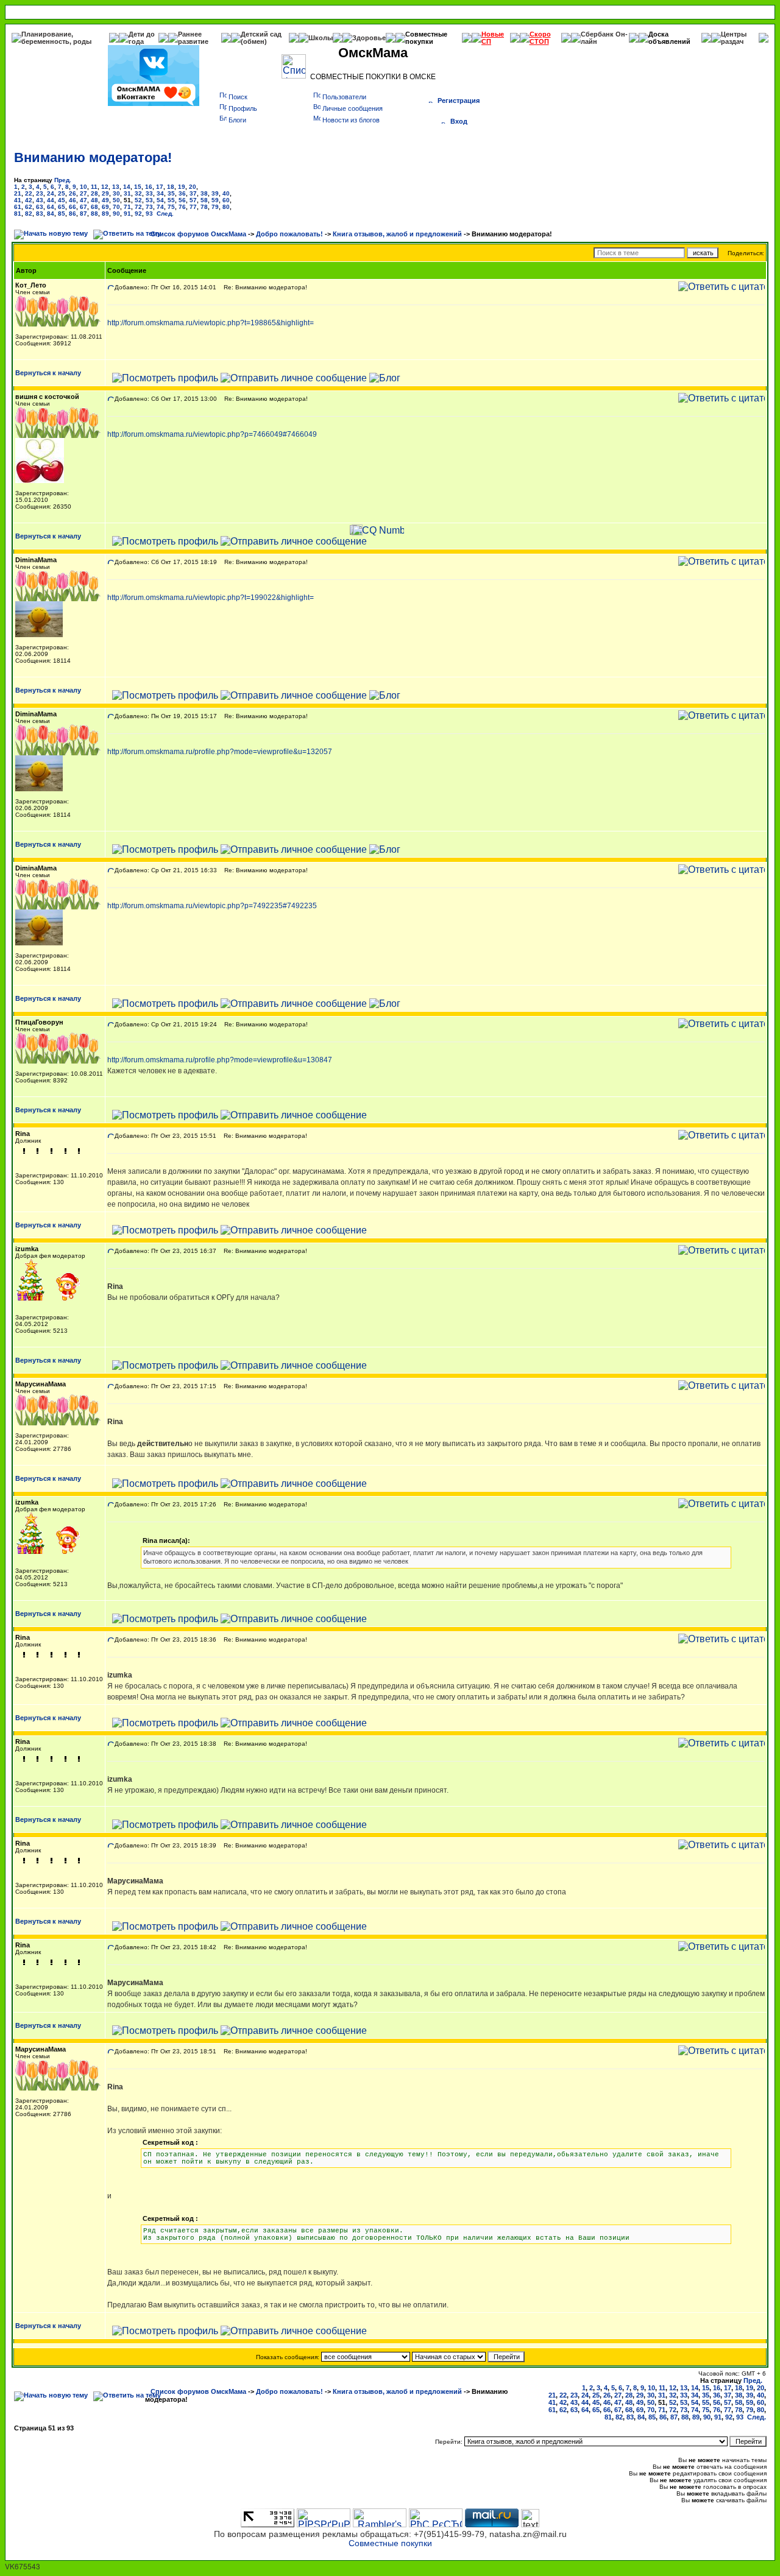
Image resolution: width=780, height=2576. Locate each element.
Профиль (243, 108)
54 (160, 200)
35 (171, 193)
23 (40, 193)
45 (62, 200)
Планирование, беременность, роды (56, 38)
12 (105, 187)
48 (94, 200)
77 (193, 207)
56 (182, 200)
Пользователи (344, 97)
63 (40, 207)
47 (83, 200)
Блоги (237, 120)
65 (62, 207)
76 (182, 207)
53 (149, 200)
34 (160, 193)
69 (105, 207)
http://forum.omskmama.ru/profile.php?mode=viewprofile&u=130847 (220, 1060)
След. (165, 213)
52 (138, 200)
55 (171, 200)
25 (62, 193)
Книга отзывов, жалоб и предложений (397, 234)
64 (51, 207)
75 (171, 207)
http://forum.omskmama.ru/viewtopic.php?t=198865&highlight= (211, 323)
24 (51, 193)
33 (149, 193)
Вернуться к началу (48, 373)
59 (215, 200)
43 (40, 200)
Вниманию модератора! (93, 157)
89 (105, 213)
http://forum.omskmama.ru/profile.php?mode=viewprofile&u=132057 (220, 752)
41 (18, 200)
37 (193, 193)
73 (149, 207)
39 (215, 193)
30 (116, 193)
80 (226, 207)
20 (193, 187)
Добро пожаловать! (289, 234)
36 (182, 193)
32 (138, 193)
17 (160, 187)
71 (127, 207)
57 (193, 200)
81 (18, 213)
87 (83, 213)
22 (29, 193)
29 (105, 193)
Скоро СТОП (540, 38)
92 (138, 213)
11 (94, 187)
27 (83, 193)
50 (116, 200)
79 (215, 207)
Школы (321, 38)
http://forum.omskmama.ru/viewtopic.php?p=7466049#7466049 (212, 434)
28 (94, 193)
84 (51, 213)
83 (40, 213)
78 (204, 207)
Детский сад (261, 34)
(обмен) (254, 41)
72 (138, 207)
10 (83, 187)
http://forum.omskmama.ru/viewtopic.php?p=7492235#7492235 (212, 906)
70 (116, 207)
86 (73, 213)
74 (160, 207)
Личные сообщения (353, 108)
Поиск (238, 97)
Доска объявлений (669, 38)
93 (149, 213)
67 (83, 207)
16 (149, 187)
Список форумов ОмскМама (198, 234)
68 (94, 207)
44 (51, 200)
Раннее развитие (193, 38)
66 (73, 207)
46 (73, 200)
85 (62, 213)
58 (204, 200)
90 (116, 213)
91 (127, 213)
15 (138, 187)
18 (171, 187)
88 (94, 213)
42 (29, 200)
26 (73, 193)
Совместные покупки (426, 38)
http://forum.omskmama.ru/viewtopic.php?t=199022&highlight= (211, 598)
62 (29, 207)
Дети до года (142, 38)
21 (18, 193)
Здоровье (369, 38)
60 (226, 200)
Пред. (63, 180)
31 (127, 193)
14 (127, 187)
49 (105, 200)
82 (29, 213)
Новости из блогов (351, 120)
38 (204, 193)
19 (182, 187)
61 (18, 207)
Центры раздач (734, 38)
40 (226, 193)
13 (116, 187)
